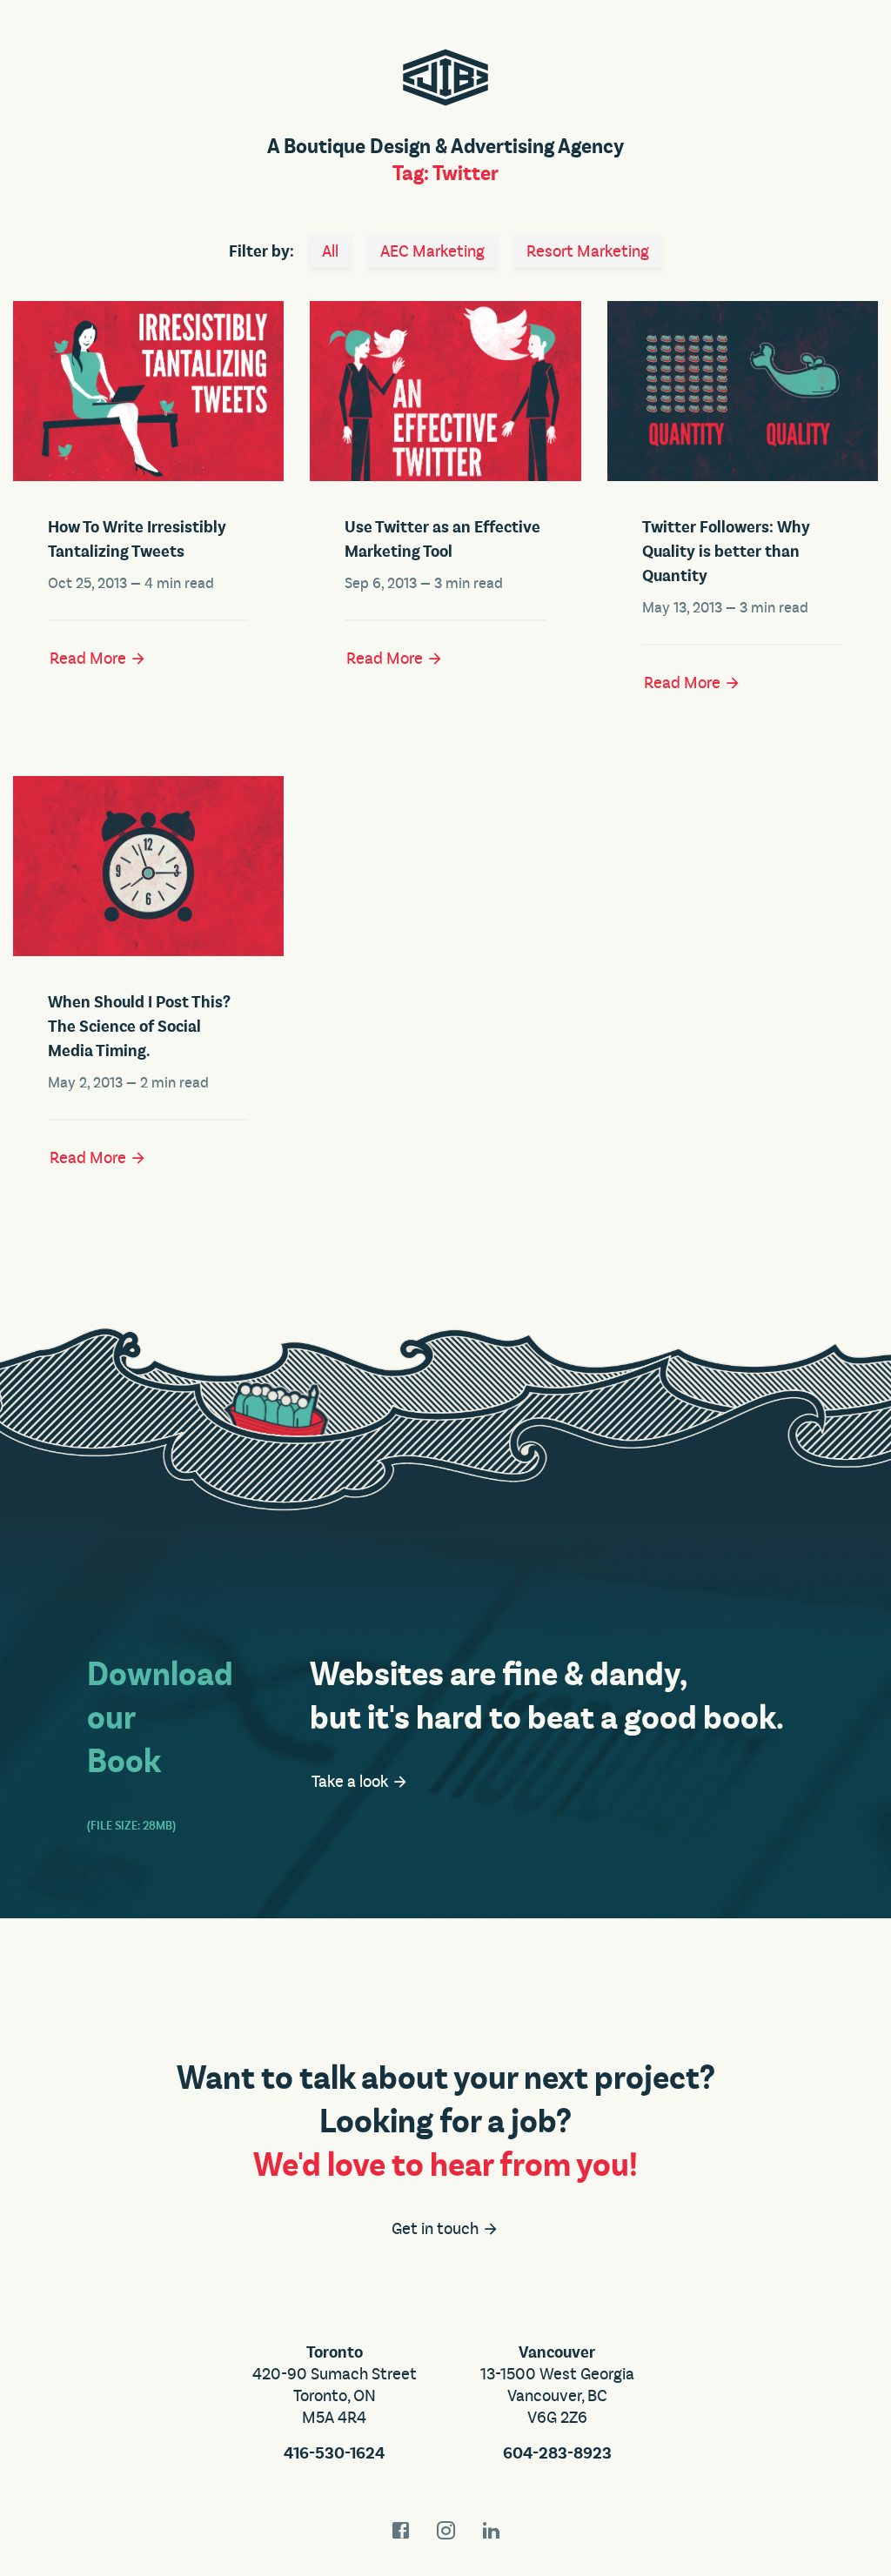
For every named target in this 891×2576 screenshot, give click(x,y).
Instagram (445, 2530)
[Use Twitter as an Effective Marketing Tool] (445, 391)
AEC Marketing (432, 251)
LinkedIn (491, 2530)
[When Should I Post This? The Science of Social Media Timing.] (148, 866)
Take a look (352, 1782)
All (330, 251)
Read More (90, 659)
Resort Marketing (588, 251)
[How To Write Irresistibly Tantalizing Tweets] (148, 391)
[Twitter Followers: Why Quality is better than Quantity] (743, 391)
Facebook (400, 2530)
